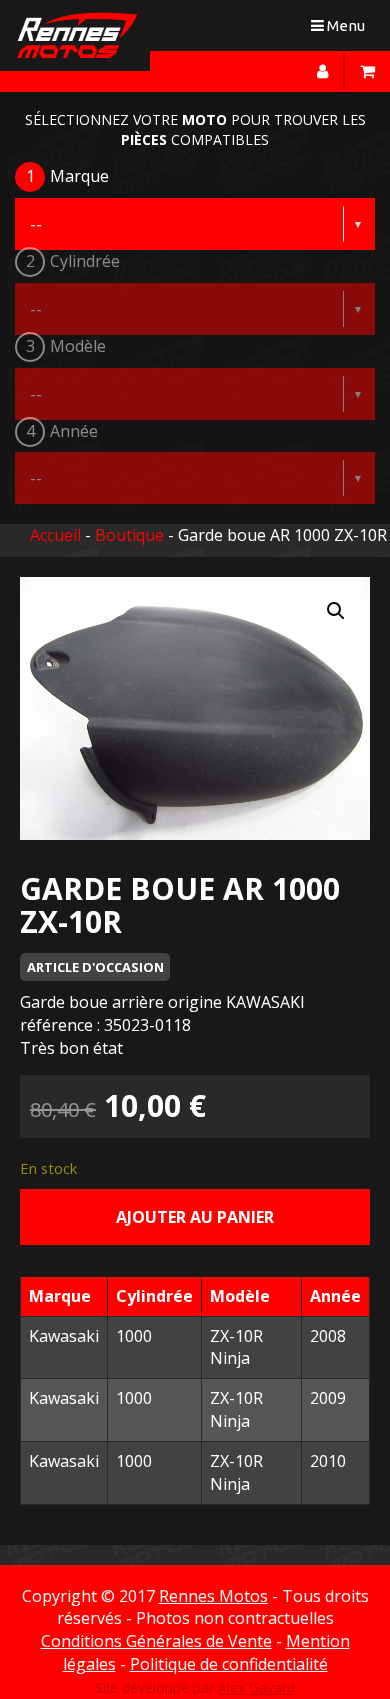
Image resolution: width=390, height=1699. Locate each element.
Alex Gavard (256, 1687)
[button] (336, 611)
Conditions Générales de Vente (156, 1641)
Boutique (129, 535)
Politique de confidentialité (229, 1664)
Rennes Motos (213, 1596)
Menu (342, 29)
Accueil (55, 535)
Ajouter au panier (195, 1217)
